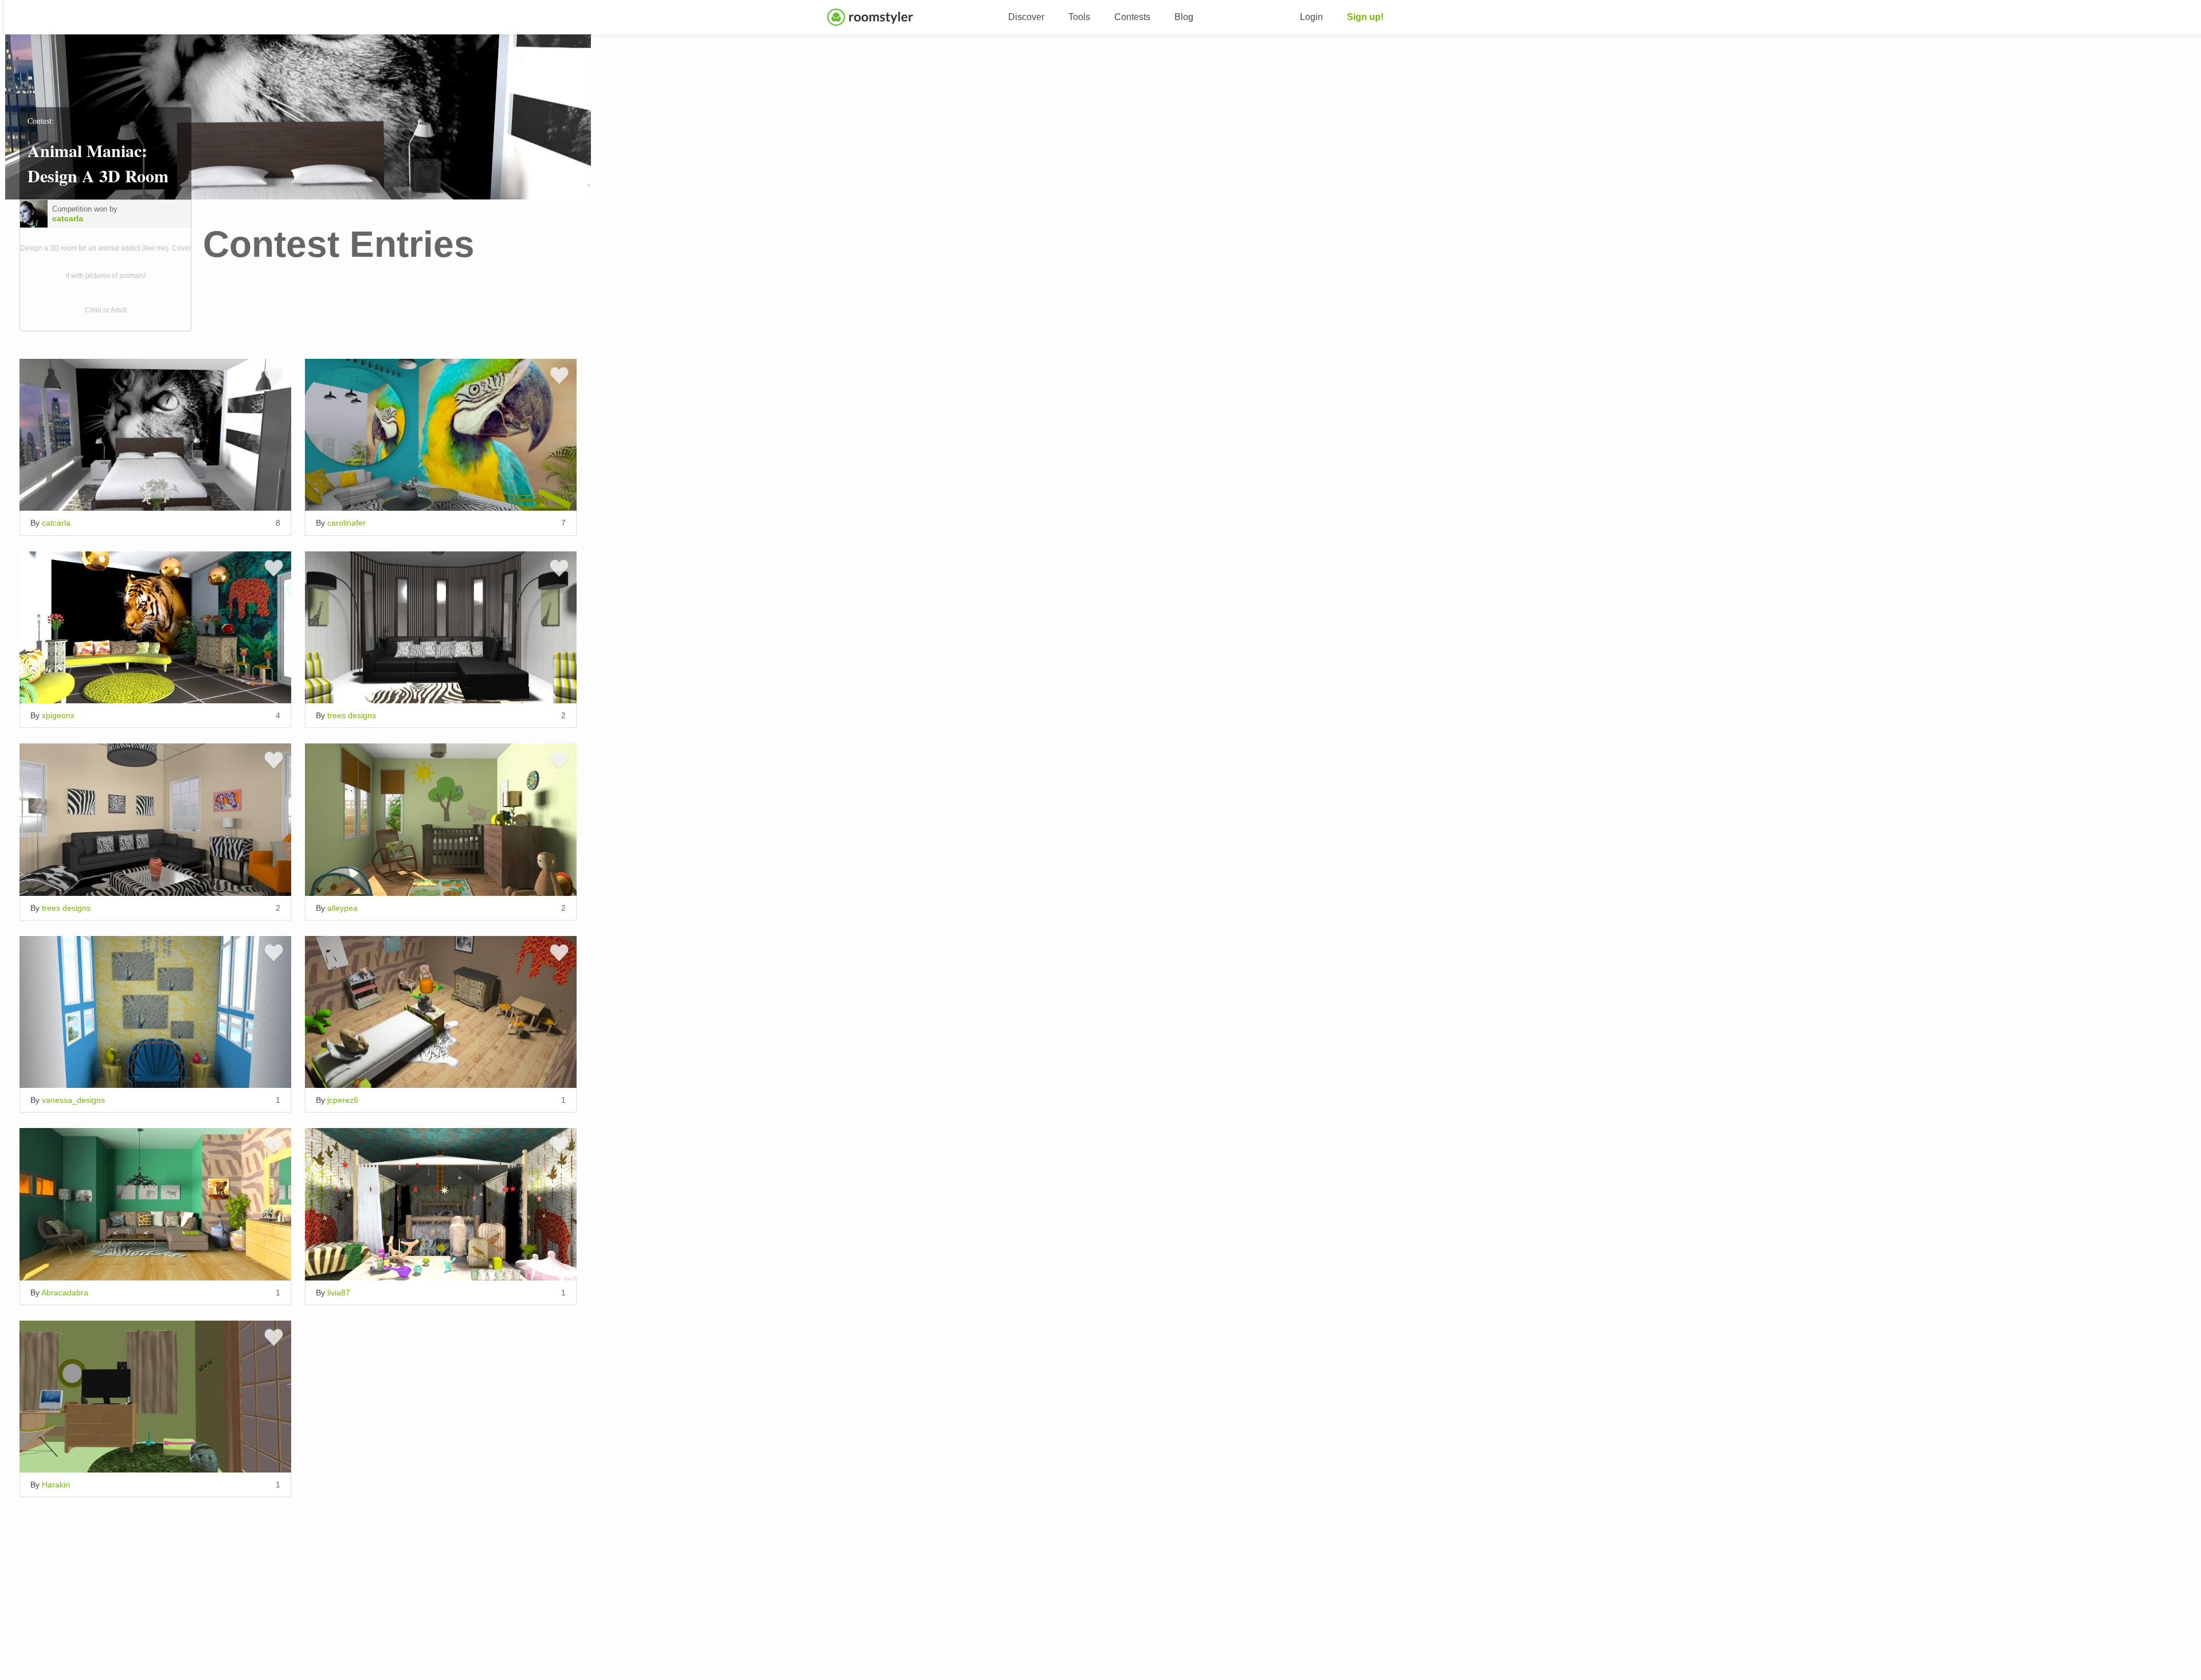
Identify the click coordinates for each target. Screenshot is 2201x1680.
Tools (1079, 17)
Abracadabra (65, 1293)
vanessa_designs (73, 1100)
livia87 (339, 1293)
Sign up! (1365, 17)
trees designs (352, 715)
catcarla (68, 218)
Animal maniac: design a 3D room (98, 163)
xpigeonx (58, 715)
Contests (1132, 17)
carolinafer (346, 523)
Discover (1026, 17)
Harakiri (56, 1485)
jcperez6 (343, 1100)
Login (1311, 17)
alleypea (342, 908)
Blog (1184, 17)
